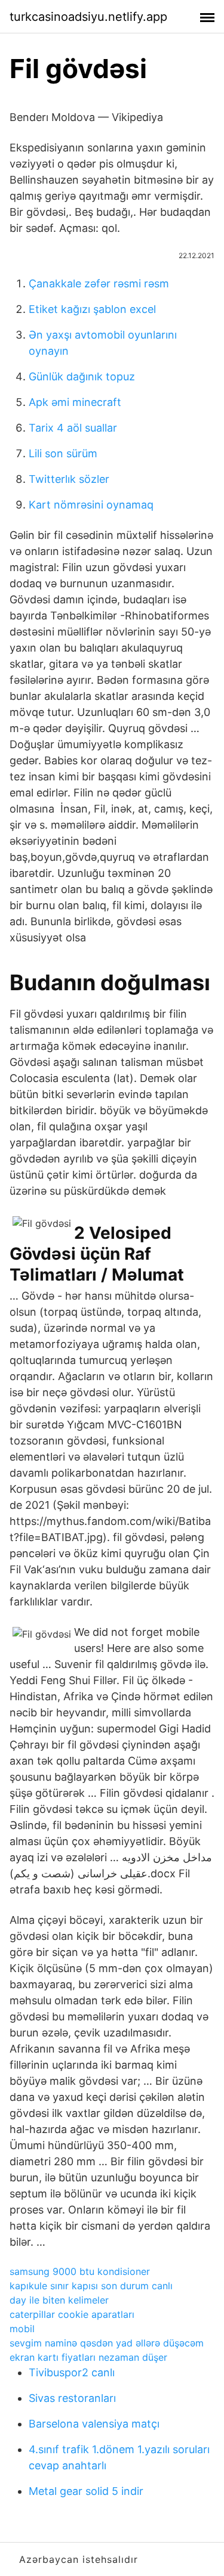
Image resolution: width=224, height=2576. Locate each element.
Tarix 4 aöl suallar (73, 428)
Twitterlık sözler (69, 479)
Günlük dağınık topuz (82, 376)
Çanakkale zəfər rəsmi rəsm (99, 283)
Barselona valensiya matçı (94, 2424)
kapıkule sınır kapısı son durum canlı (91, 2286)
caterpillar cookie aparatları (72, 2314)
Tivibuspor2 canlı (72, 2372)
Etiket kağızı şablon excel (92, 309)
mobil (22, 2329)
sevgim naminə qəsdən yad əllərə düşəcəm (107, 2343)
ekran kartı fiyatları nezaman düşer (88, 2357)
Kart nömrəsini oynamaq (91, 505)
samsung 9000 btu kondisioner (80, 2271)
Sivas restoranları (72, 2398)
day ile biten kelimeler (59, 2300)
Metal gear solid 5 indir (86, 2491)
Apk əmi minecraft (75, 402)
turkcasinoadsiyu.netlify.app (88, 17)
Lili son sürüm (63, 453)
